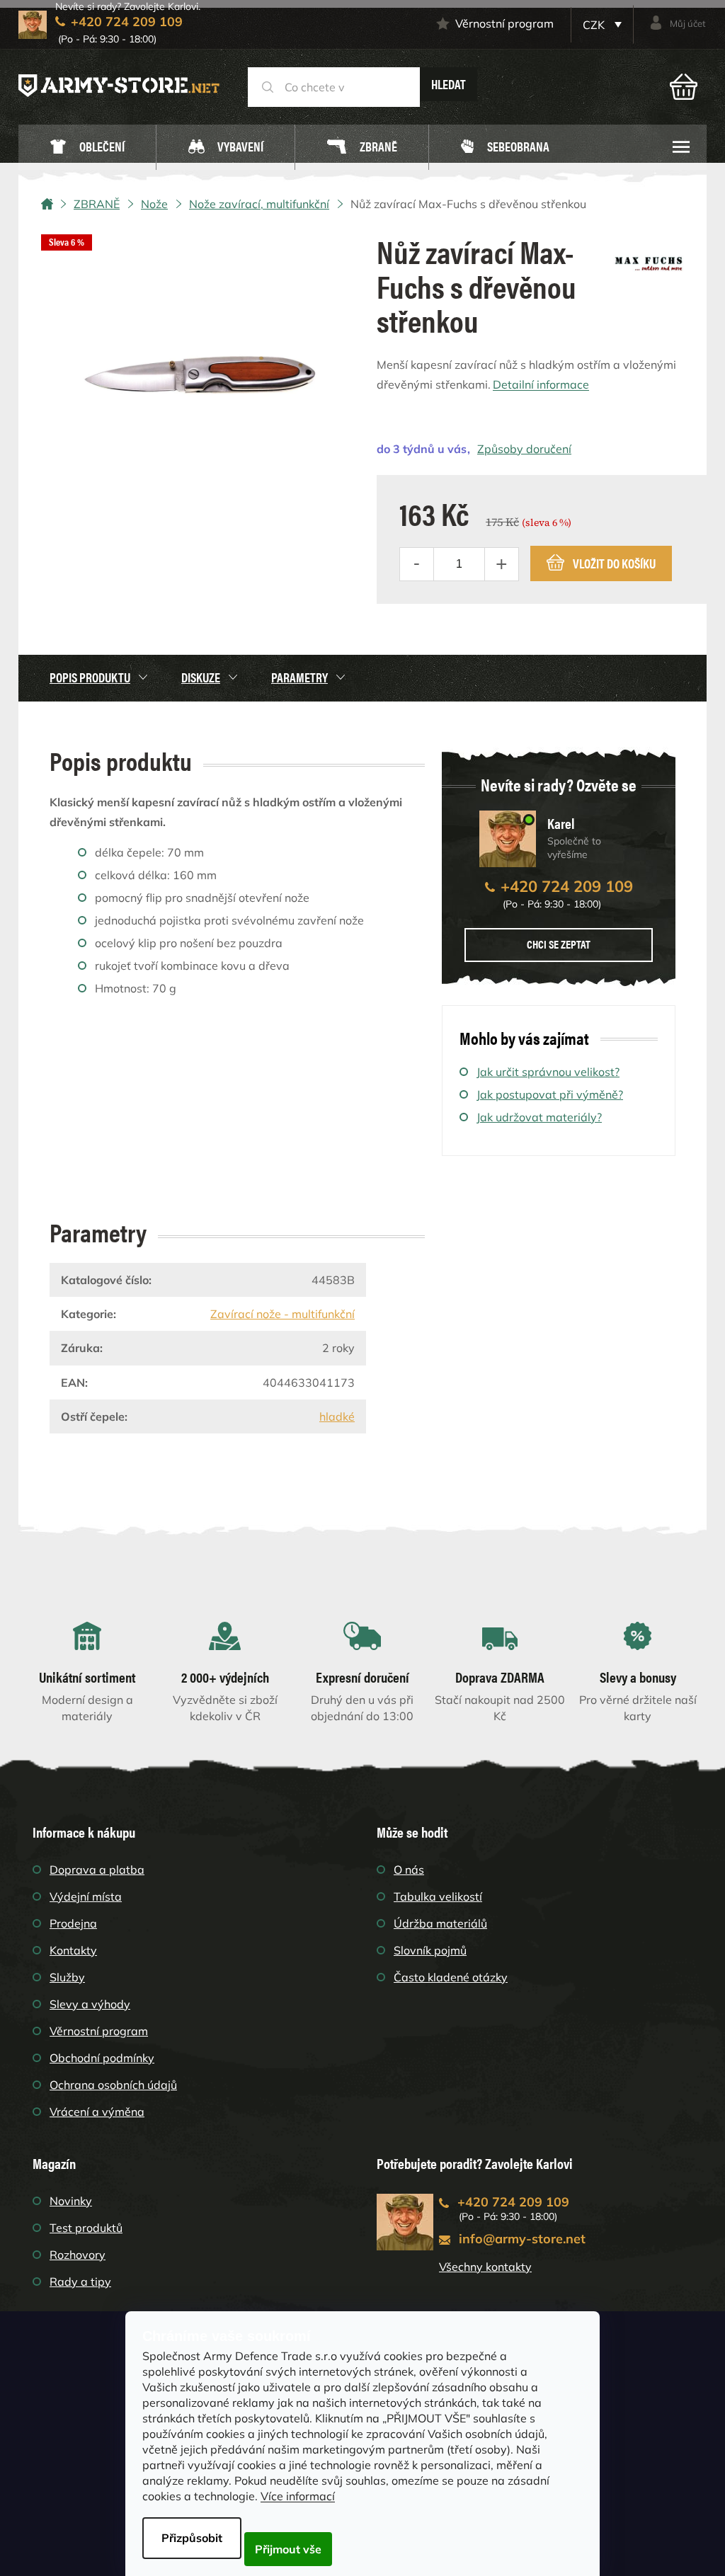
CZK (595, 25)
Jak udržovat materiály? (539, 1117)
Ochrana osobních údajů (113, 2085)
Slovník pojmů (430, 1950)
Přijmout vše (288, 2549)
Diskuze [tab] (201, 677)
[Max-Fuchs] (649, 258)
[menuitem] (87, 148)
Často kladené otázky (451, 1977)
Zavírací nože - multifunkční (282, 1314)
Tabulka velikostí (438, 1896)
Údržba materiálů (440, 1923)
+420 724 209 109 (567, 886)
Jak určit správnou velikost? (548, 1072)
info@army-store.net (522, 2239)
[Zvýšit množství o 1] (501, 564)
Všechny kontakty (485, 2267)
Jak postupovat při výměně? (550, 1094)
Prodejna (73, 1923)
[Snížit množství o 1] (417, 564)
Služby (67, 1977)
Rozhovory (78, 2255)
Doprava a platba (97, 1870)
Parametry (299, 677)
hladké (337, 1416)
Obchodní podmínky (102, 2058)
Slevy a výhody (90, 2004)
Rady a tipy (80, 2282)
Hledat (449, 84)
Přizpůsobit (192, 2538)
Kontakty (73, 1950)
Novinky (71, 2201)
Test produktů (86, 2228)
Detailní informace (541, 384)
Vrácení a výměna (97, 2112)
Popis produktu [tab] (90, 677)
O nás (409, 1870)
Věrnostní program (504, 23)
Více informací (298, 2496)
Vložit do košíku (614, 563)
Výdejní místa (86, 1896)
